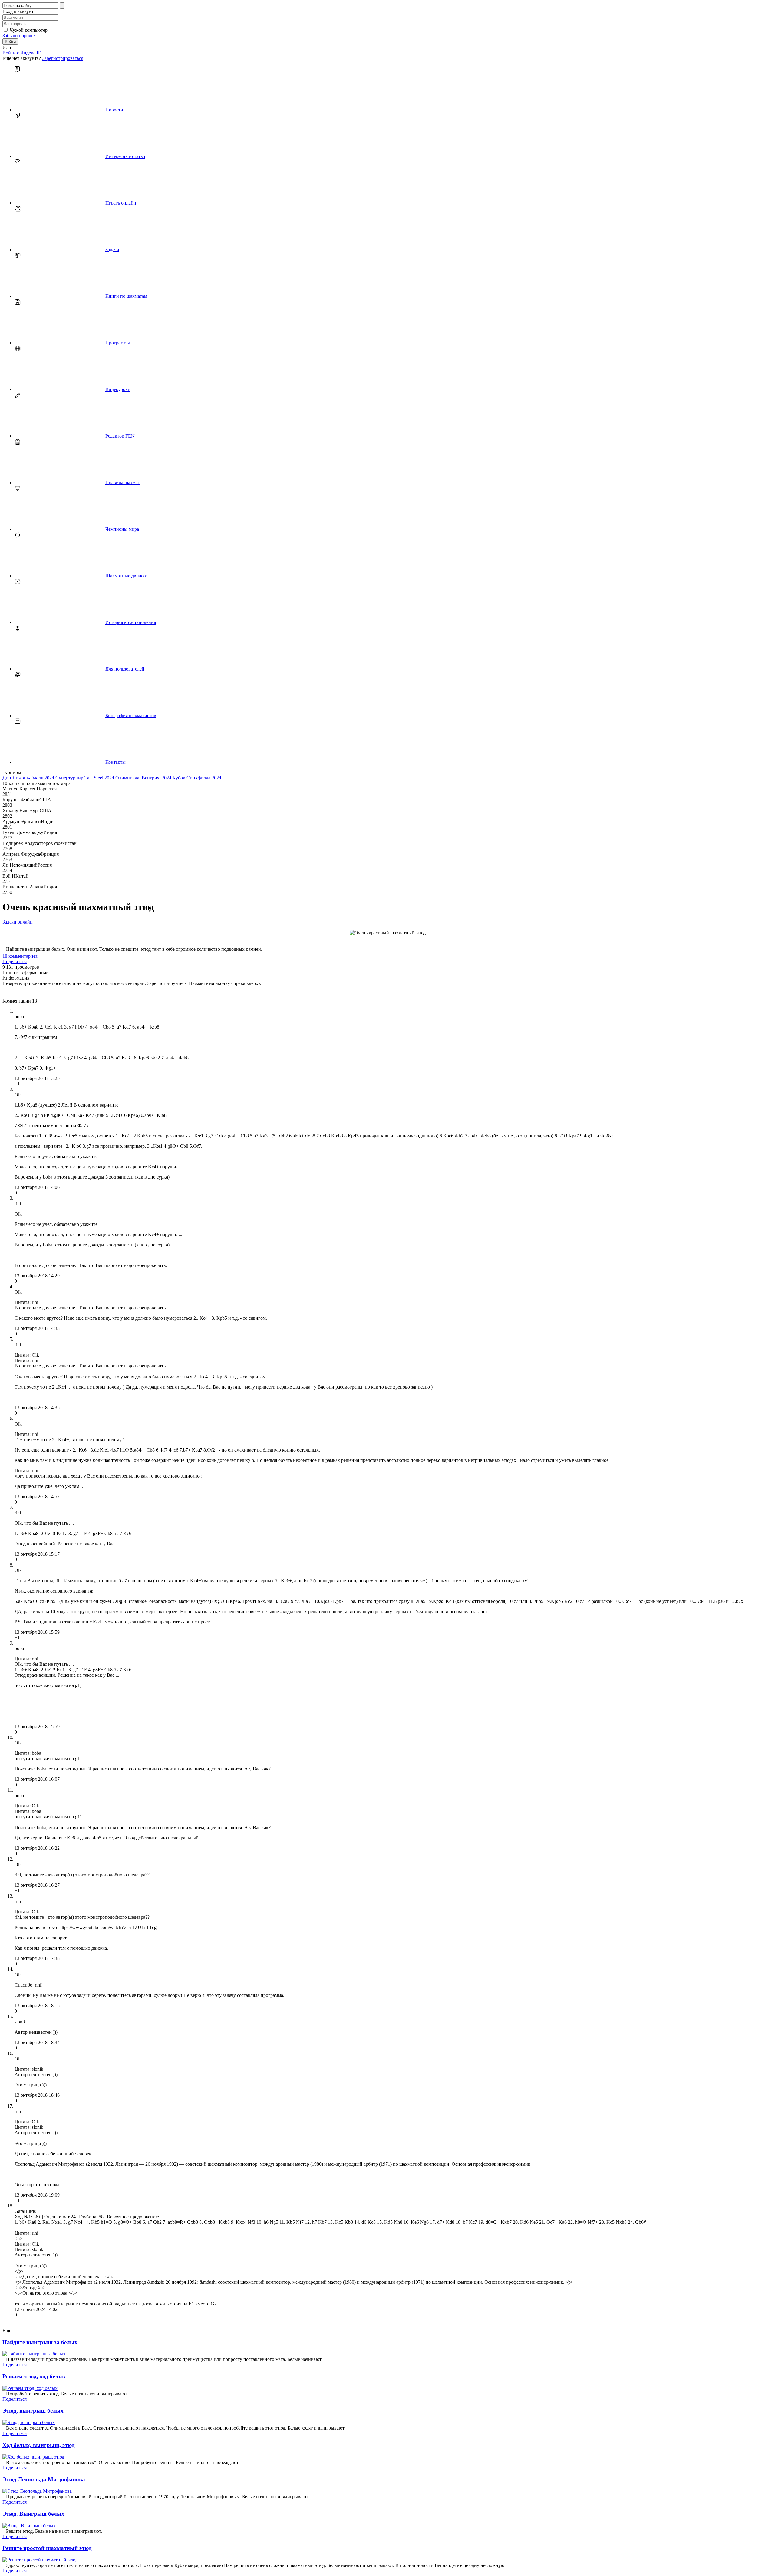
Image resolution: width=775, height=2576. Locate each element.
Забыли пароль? (19, 36)
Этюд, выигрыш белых (33, 2411)
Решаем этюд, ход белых (34, 2376)
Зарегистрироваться (63, 58)
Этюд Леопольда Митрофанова (44, 2479)
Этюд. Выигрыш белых (33, 2514)
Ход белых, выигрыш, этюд (39, 2445)
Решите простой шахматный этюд (47, 2548)
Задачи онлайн (18, 922)
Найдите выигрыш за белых (40, 2342)
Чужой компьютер (29, 30)
